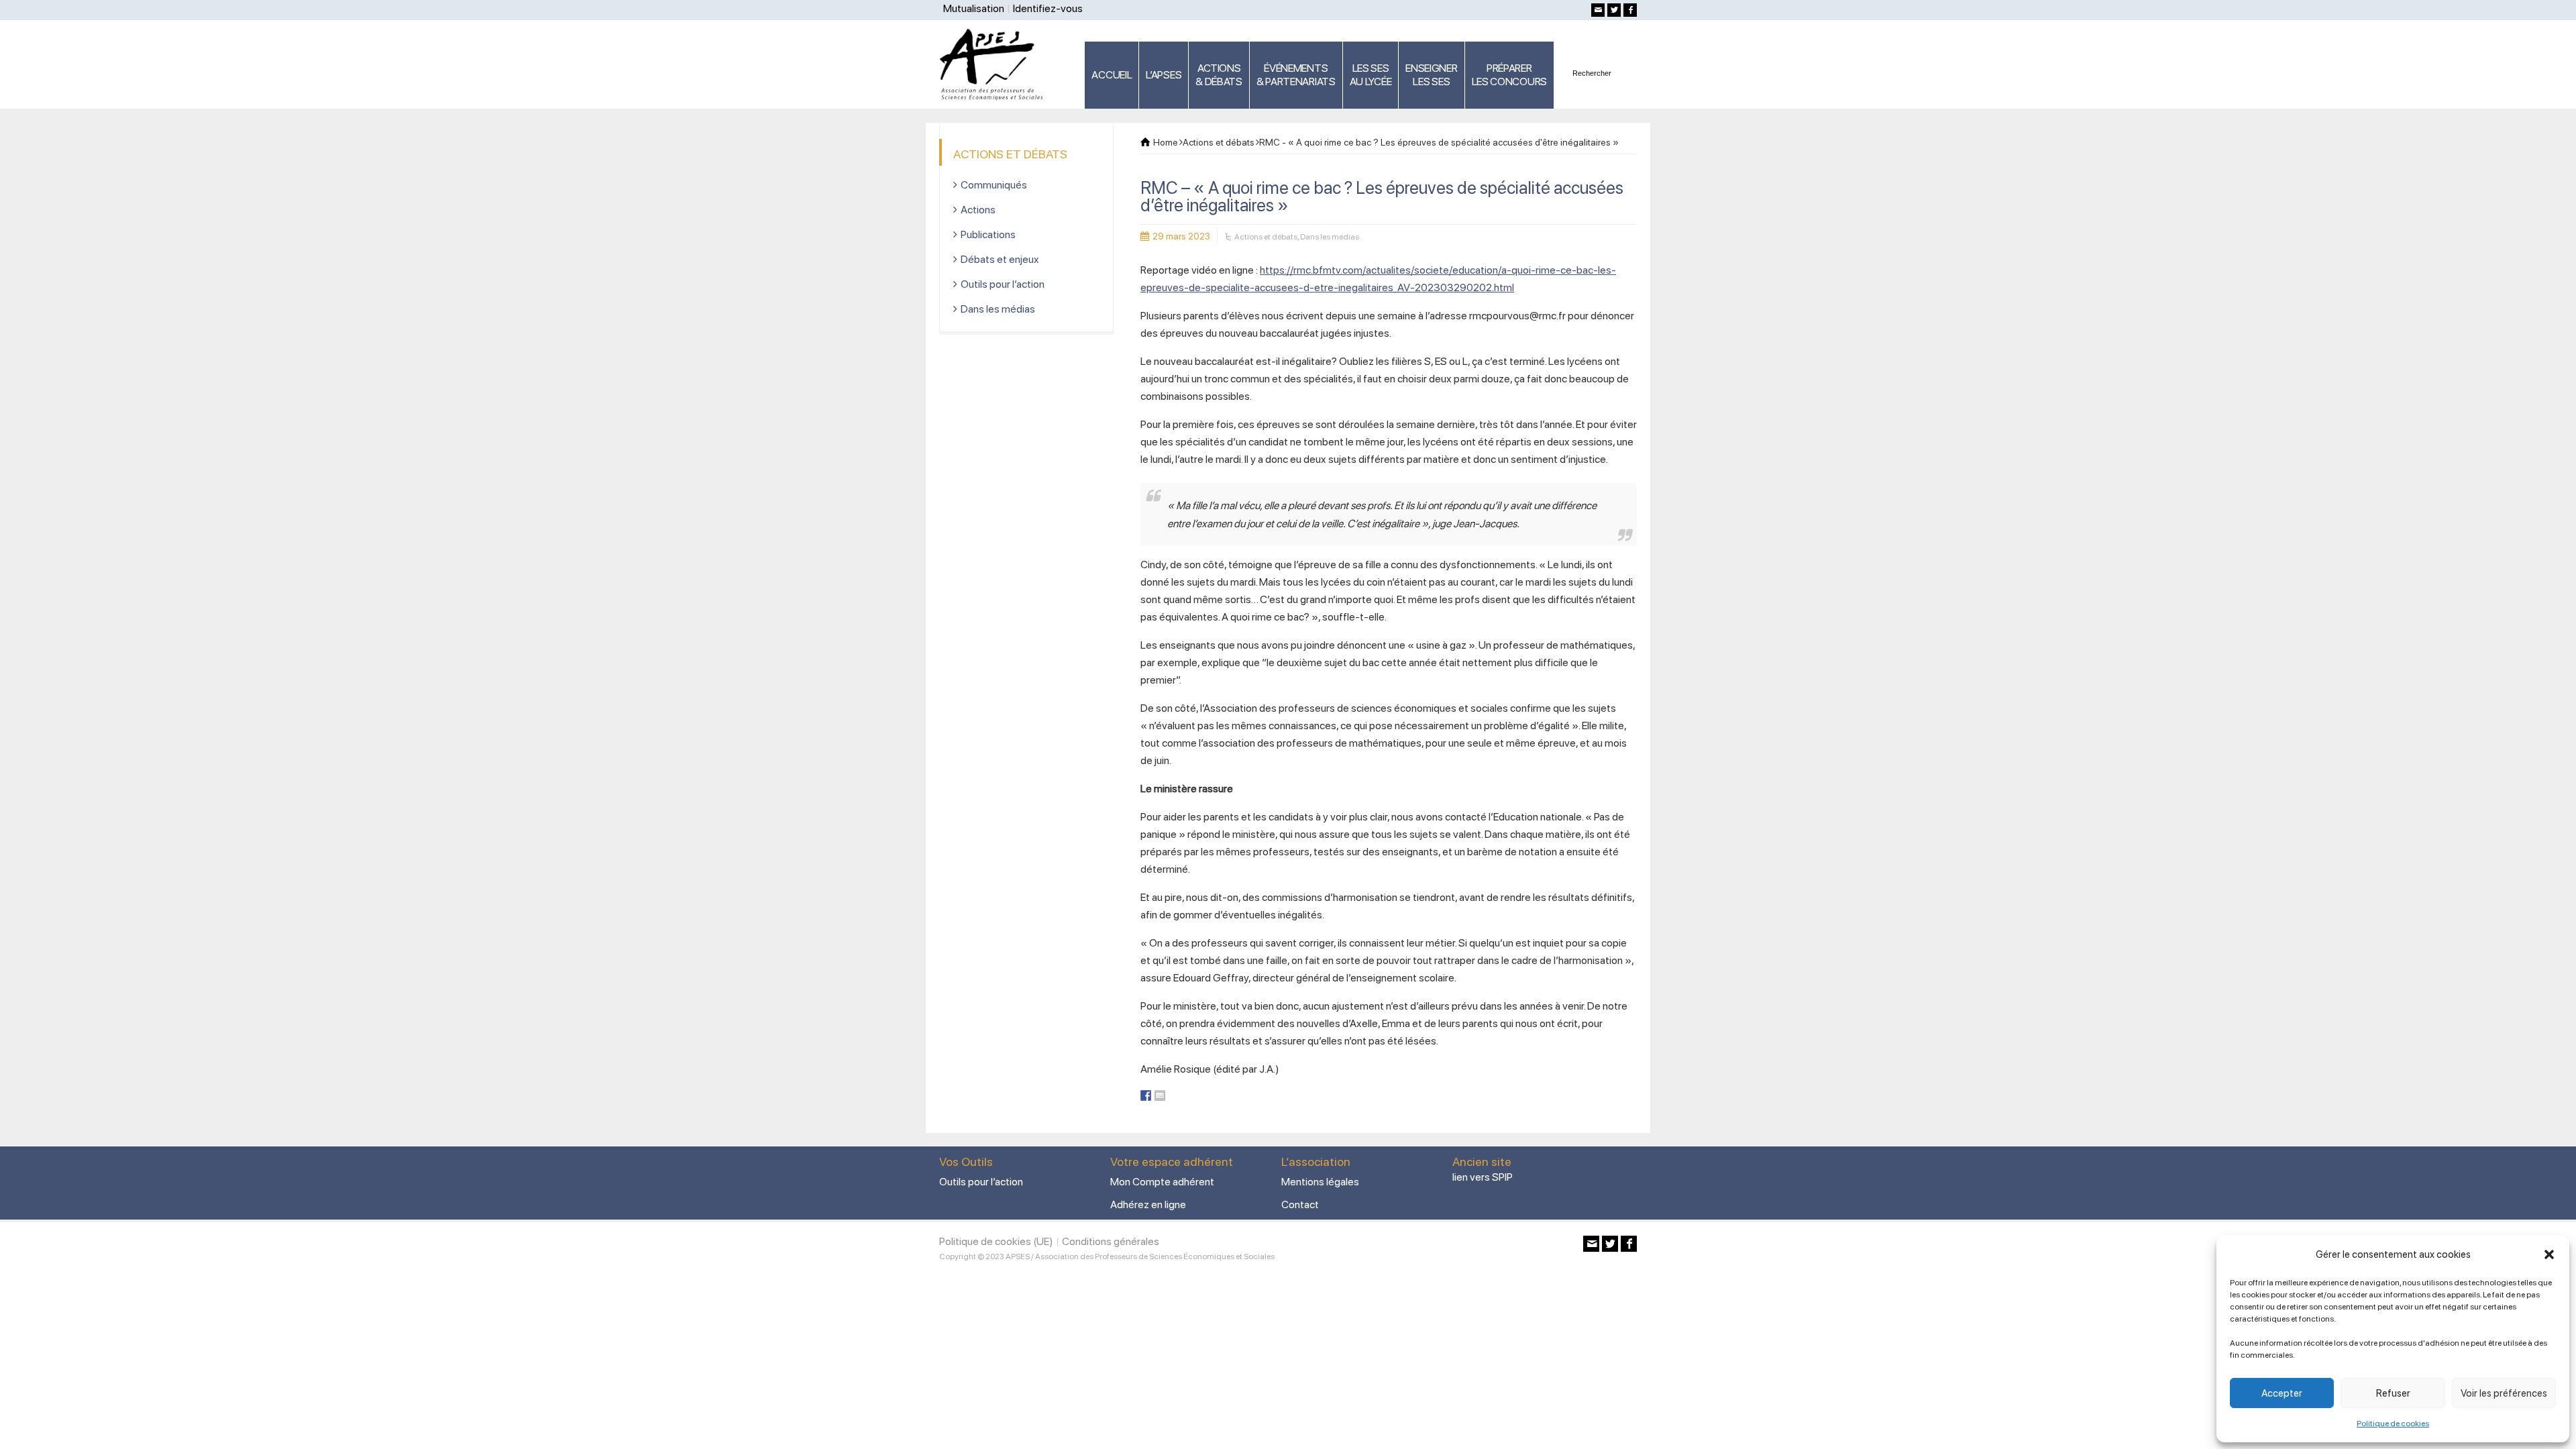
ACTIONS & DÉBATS (1219, 75)
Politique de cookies (2393, 1424)
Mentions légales (1320, 1182)
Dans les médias (1330, 237)
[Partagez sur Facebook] (1146, 1095)
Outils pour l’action (1003, 284)
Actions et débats (1266, 237)
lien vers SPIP (1483, 1177)
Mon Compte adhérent (1162, 1182)
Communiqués (994, 185)
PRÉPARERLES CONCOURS (1509, 75)
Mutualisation (974, 8)
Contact (1300, 1204)
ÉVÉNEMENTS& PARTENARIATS (1296, 75)
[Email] (1598, 10)
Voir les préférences (2504, 1393)
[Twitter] (1614, 10)
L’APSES (1164, 75)
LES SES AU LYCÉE (1371, 75)
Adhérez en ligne (1148, 1204)
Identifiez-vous (1048, 8)
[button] (2549, 1254)
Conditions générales (1111, 1241)
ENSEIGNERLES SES (1431, 75)
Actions (978, 210)
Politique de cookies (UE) (996, 1241)
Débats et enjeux (1000, 259)
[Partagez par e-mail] (1160, 1095)
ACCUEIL (1112, 75)
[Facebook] (1630, 10)
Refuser (2393, 1393)
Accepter (2282, 1393)
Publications (988, 234)
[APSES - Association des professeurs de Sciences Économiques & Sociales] (996, 64)
